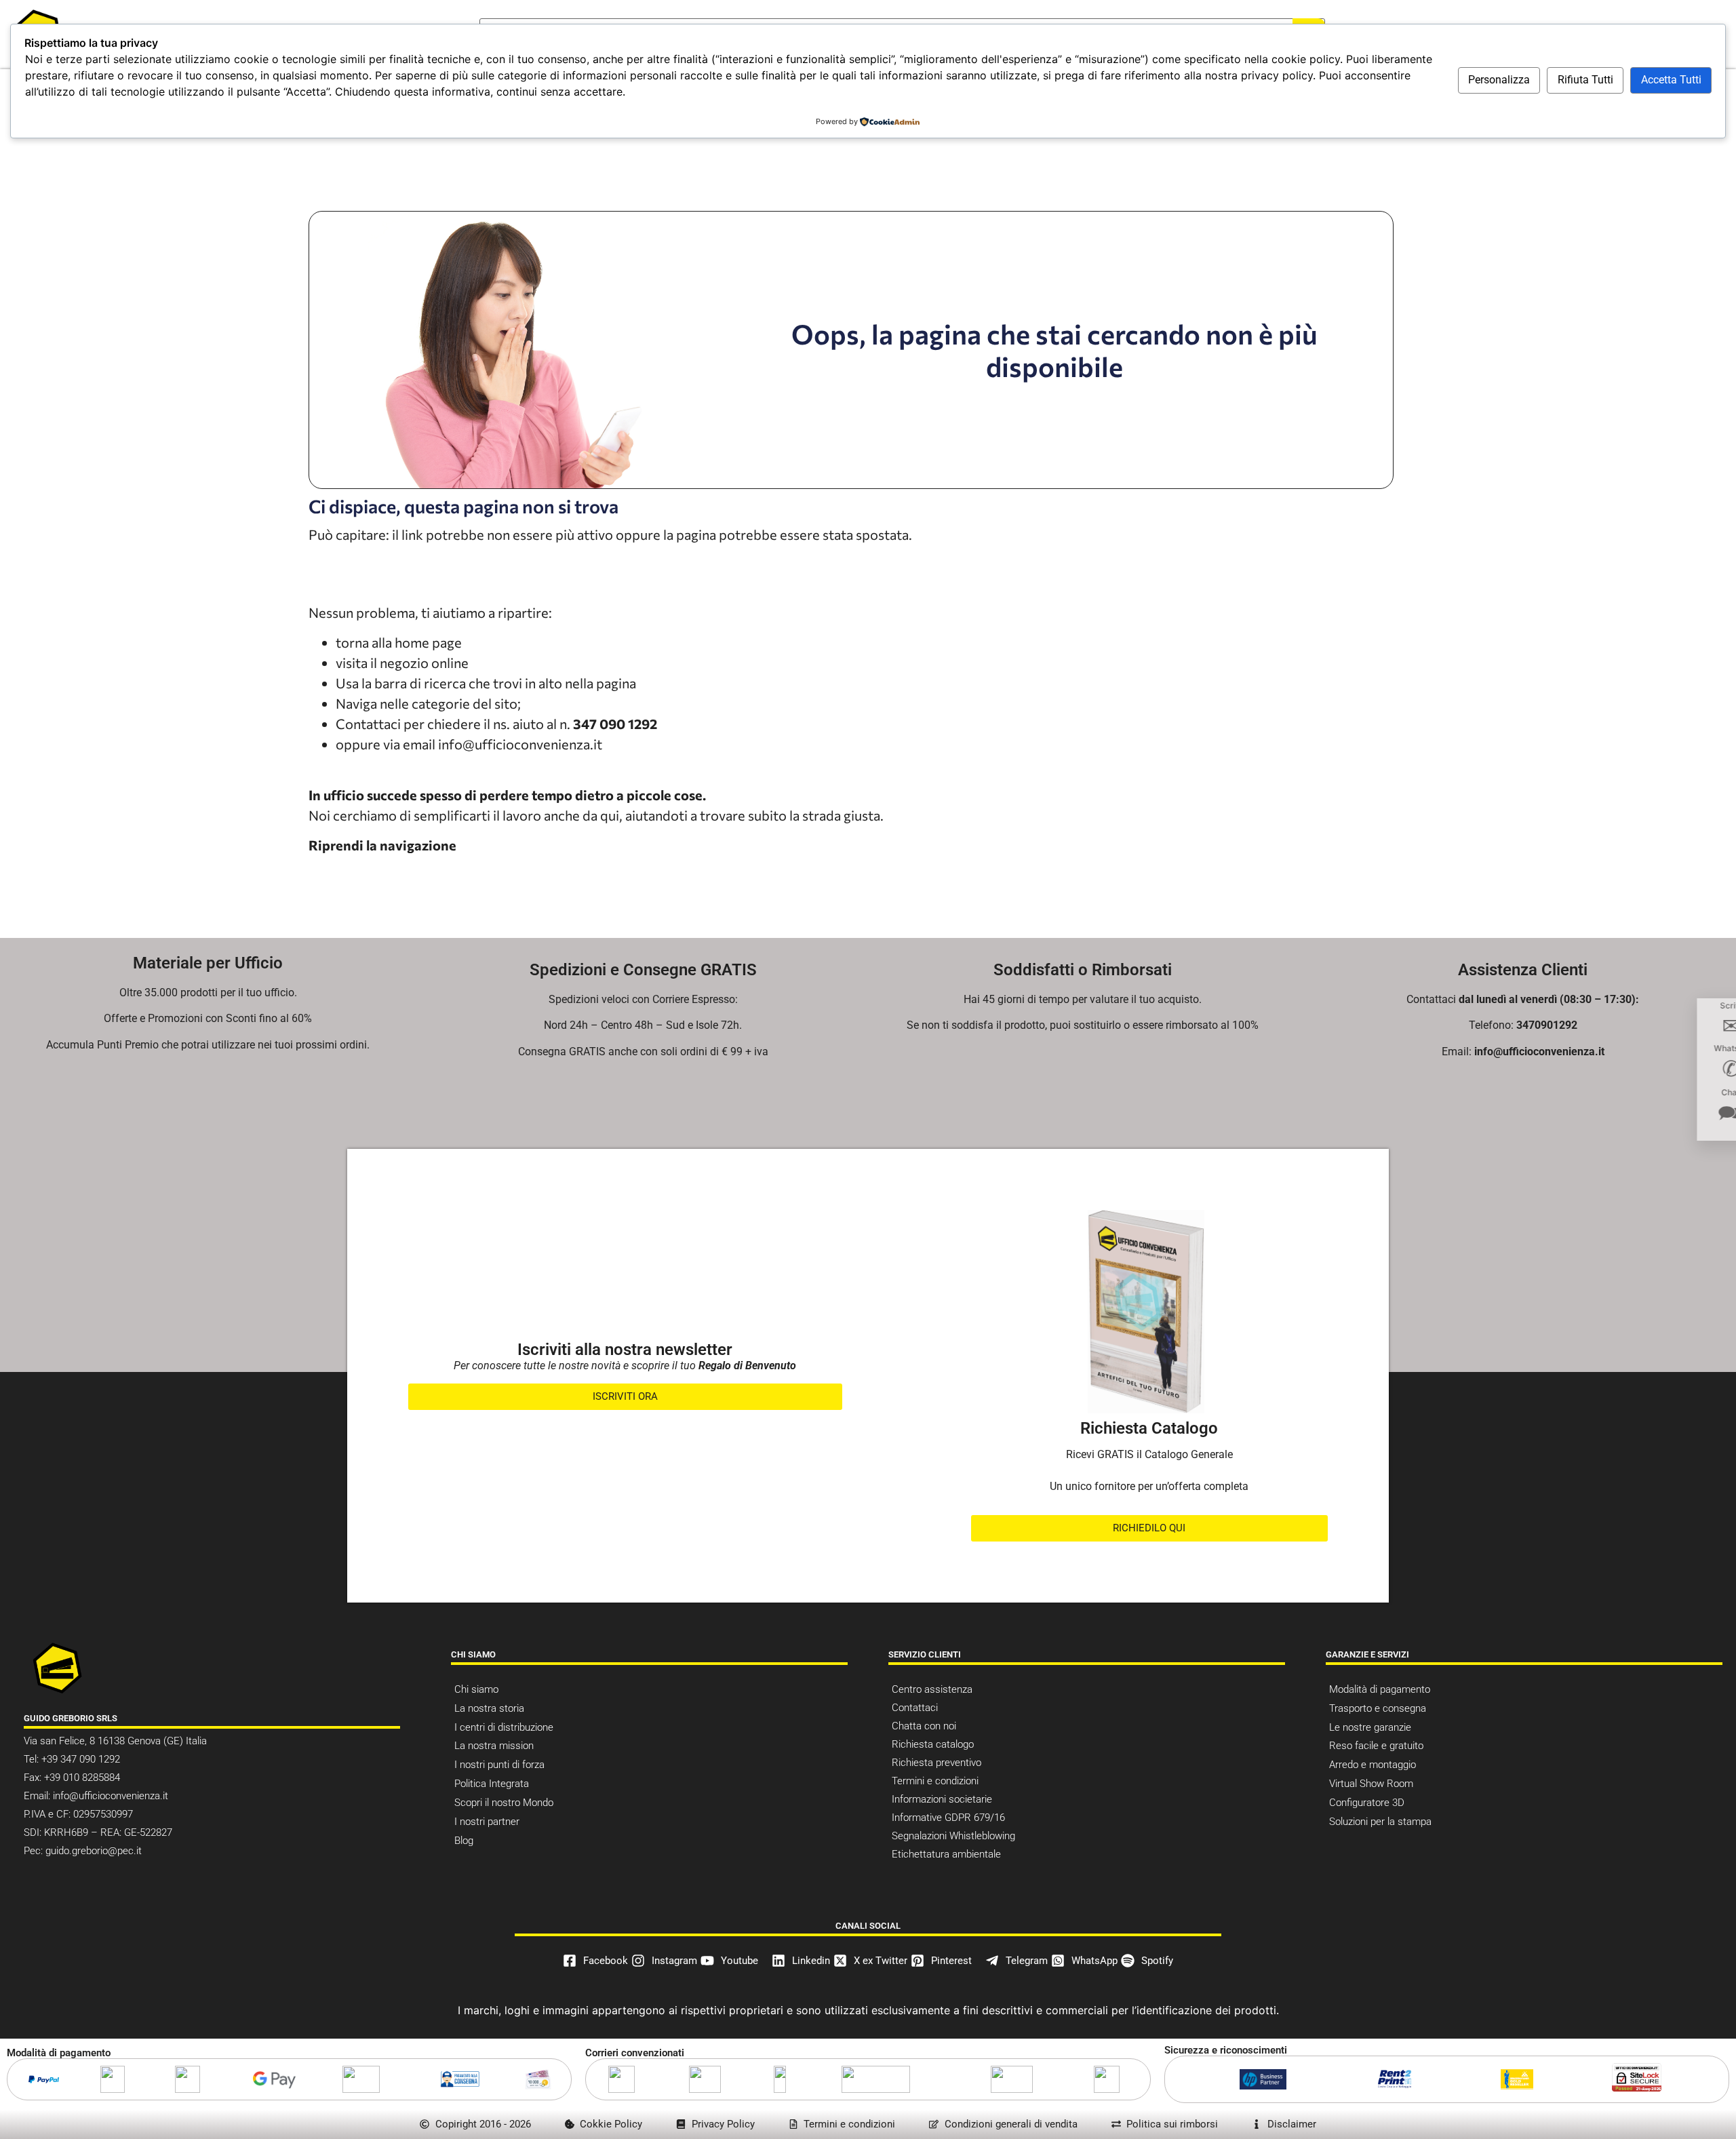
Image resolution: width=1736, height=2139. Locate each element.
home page (428, 642)
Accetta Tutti (1671, 80)
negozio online (424, 663)
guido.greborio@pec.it (94, 1851)
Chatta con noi (924, 1726)
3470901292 (1547, 1025)
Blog (464, 1841)
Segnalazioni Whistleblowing (953, 1836)
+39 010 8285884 (82, 1778)
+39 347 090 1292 (79, 1759)
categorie (441, 703)
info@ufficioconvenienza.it (520, 744)
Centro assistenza (932, 1689)
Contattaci (915, 1708)
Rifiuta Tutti (1585, 80)
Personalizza (1499, 80)
